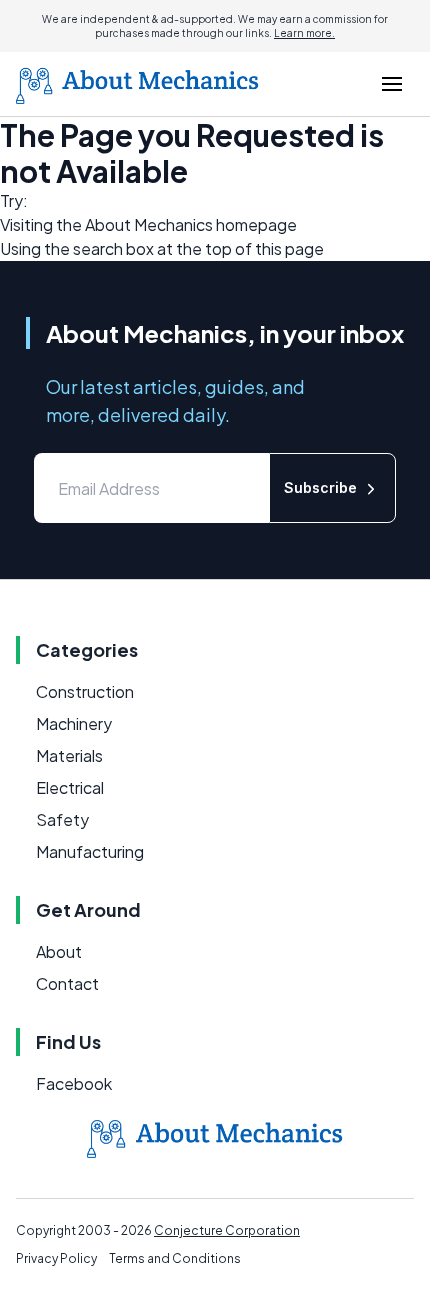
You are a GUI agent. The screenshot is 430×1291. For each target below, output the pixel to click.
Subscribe (320, 487)
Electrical (70, 787)
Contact (67, 983)
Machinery (74, 723)
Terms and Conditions (175, 1258)
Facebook (74, 1083)
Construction (85, 691)
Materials (69, 755)
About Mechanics (149, 224)
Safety (62, 819)
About (59, 951)
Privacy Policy (56, 1258)
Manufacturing (90, 851)
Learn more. (304, 33)
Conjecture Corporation (227, 1230)
